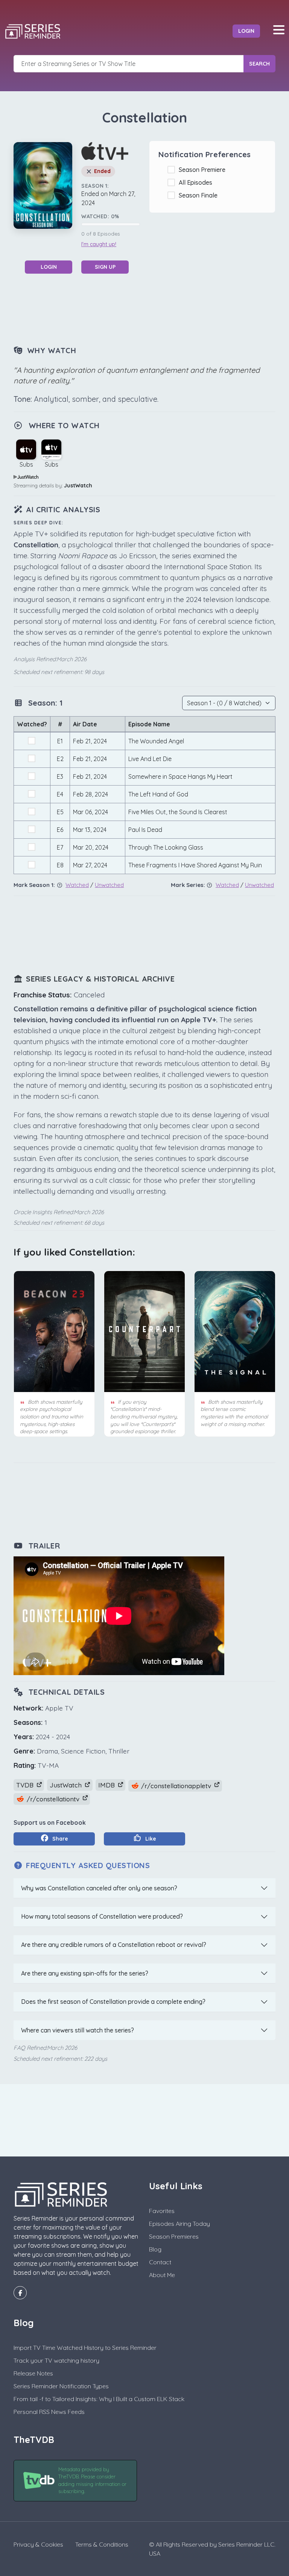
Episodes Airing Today (179, 2224)
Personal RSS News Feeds (49, 2412)
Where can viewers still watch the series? (78, 2030)
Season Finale (200, 195)
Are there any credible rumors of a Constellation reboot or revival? (114, 1945)
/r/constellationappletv (176, 1786)
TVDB (26, 1785)
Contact (160, 2262)
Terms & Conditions (102, 2544)
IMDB (107, 1785)
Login (246, 31)
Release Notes (33, 2373)
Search (259, 64)
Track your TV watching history (56, 2360)
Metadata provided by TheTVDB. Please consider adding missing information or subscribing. (92, 2480)
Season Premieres (174, 2236)
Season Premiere (204, 170)
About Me (162, 2275)
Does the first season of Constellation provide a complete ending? (113, 2002)
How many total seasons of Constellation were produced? (102, 1916)
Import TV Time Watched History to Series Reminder (85, 2348)
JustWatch (78, 485)
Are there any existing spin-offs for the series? (85, 1973)
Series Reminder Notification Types (61, 2386)
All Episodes (197, 182)
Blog (155, 2249)
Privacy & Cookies (38, 2544)
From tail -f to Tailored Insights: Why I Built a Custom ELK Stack (99, 2399)
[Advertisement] (151, 309)
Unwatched (109, 885)
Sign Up (105, 267)
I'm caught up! (99, 244)
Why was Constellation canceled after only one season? (99, 1888)
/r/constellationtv (53, 1799)
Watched (77, 885)
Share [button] (59, 1839)
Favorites (162, 2211)
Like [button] (150, 1839)
